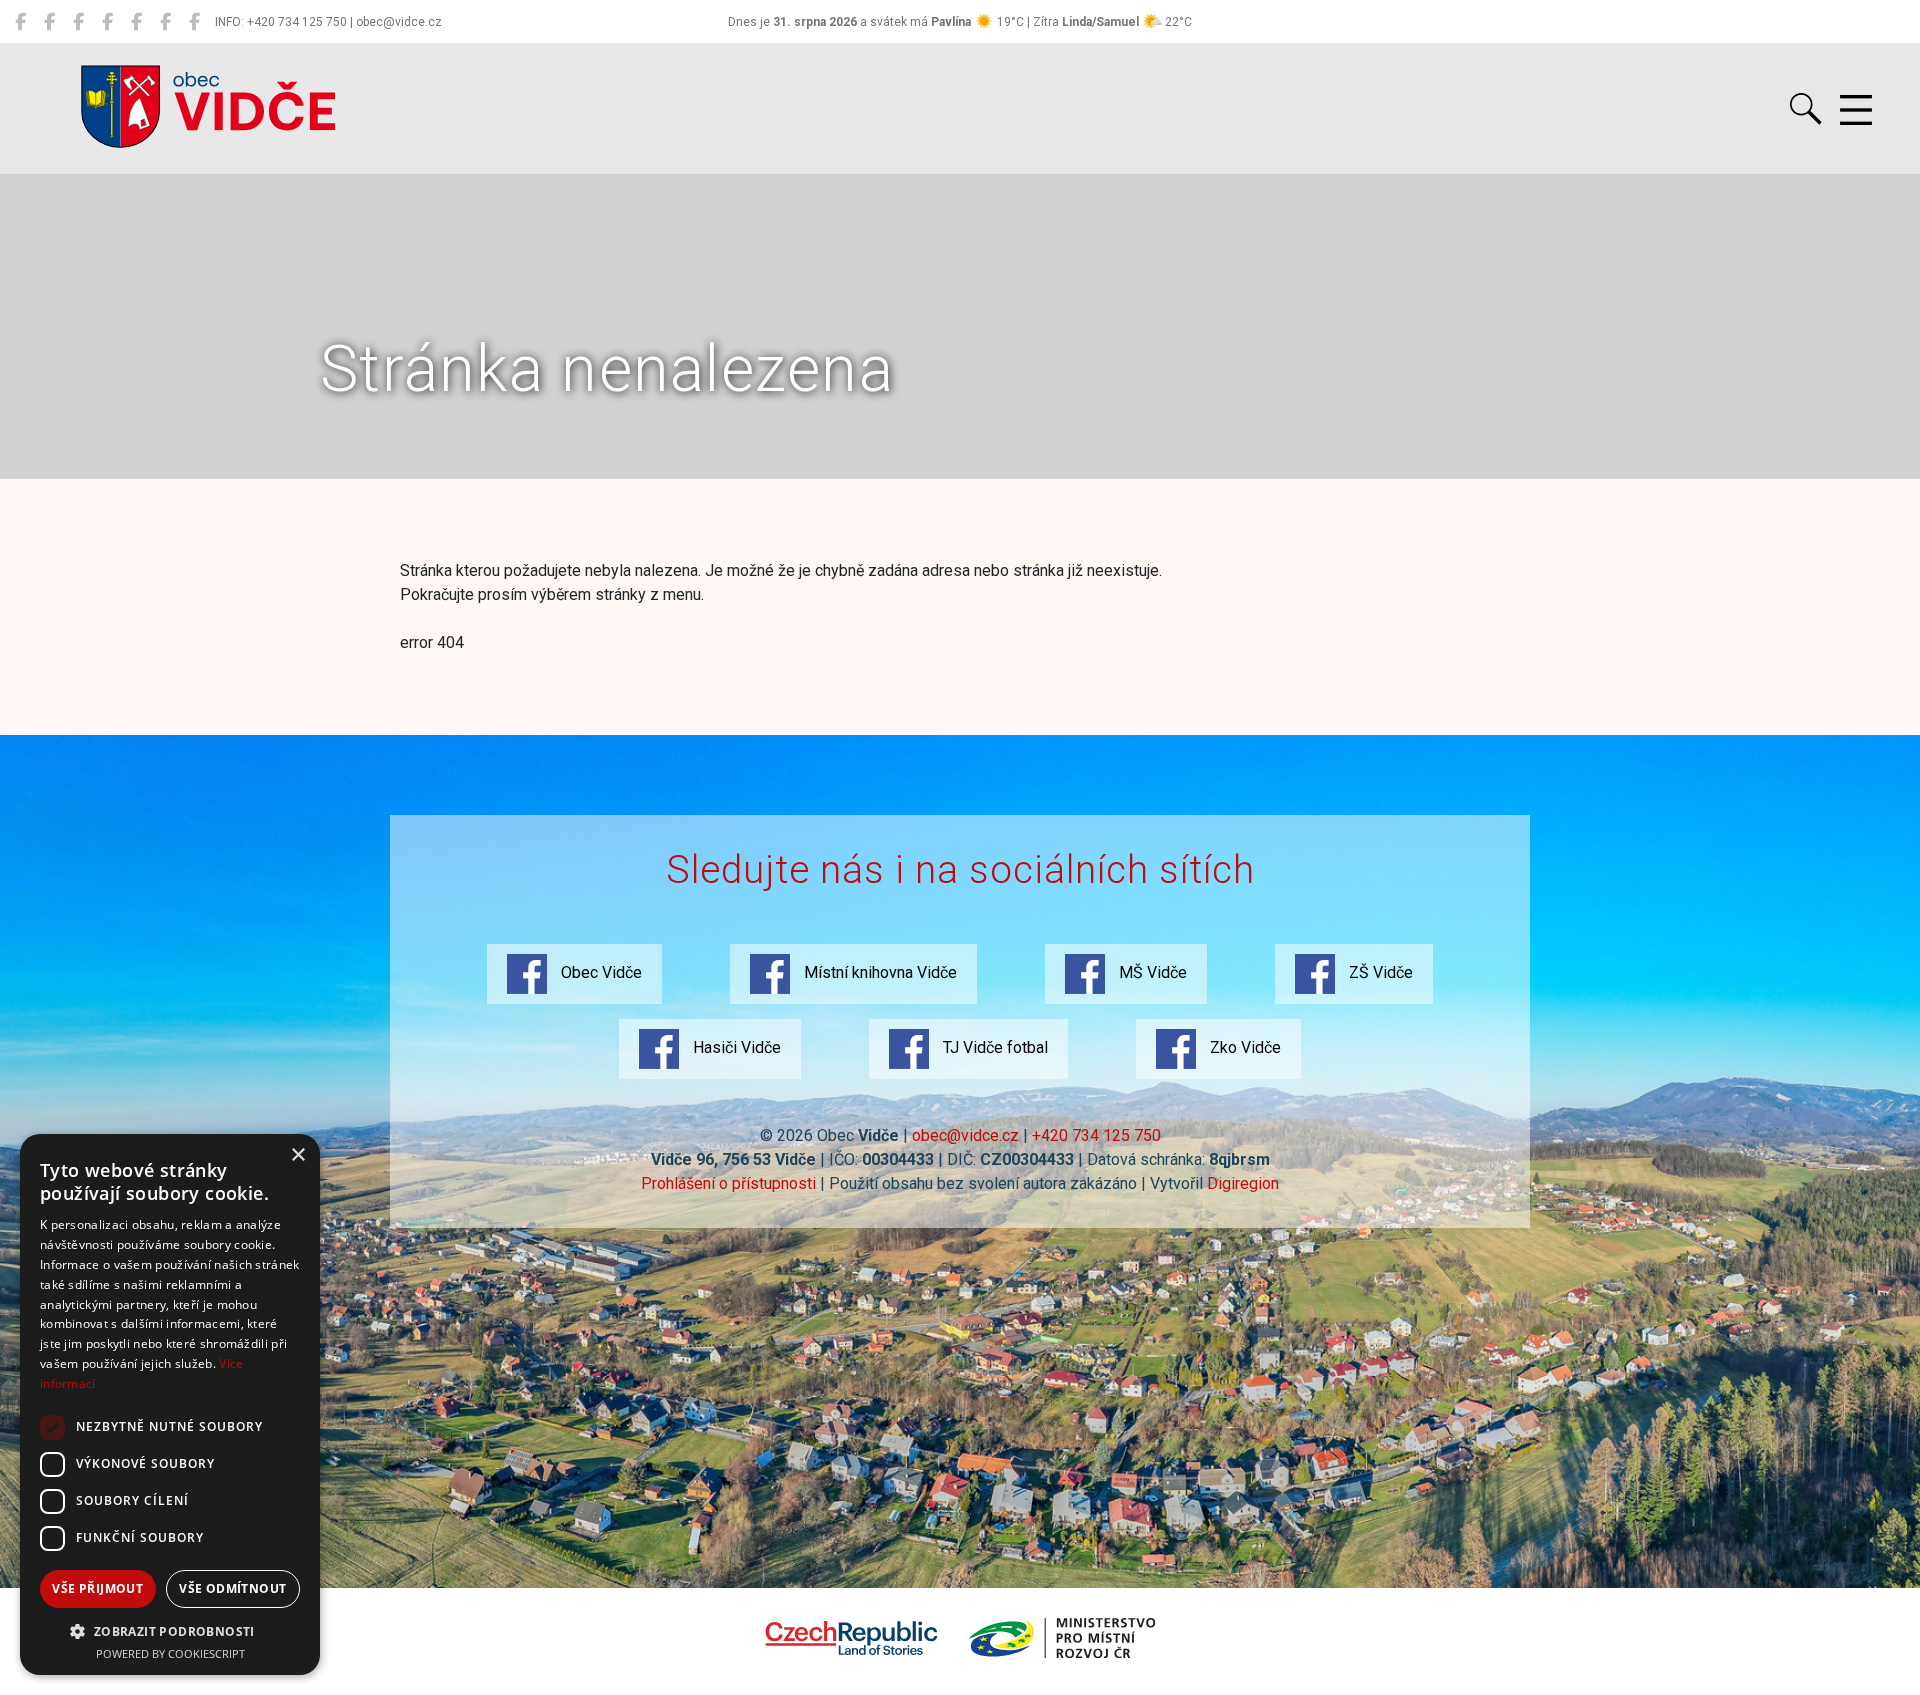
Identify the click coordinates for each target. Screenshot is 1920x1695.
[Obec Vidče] (20, 22)
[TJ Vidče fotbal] (165, 22)
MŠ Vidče (1151, 972)
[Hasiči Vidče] (136, 22)
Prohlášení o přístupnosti (728, 1183)
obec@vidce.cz (965, 1135)
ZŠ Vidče (1379, 972)
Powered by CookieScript (170, 1653)
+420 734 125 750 (1096, 1135)
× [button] (297, 1155)
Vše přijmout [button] (97, 1588)
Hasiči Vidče (735, 1047)
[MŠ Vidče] (78, 22)
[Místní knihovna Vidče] (49, 22)
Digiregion (1243, 1183)
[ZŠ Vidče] (107, 22)
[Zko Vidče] (194, 22)
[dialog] (170, 1404)
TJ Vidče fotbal (993, 1047)
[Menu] (1856, 111)
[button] (170, 1631)
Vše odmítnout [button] (232, 1588)
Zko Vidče (1243, 1047)
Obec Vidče (599, 972)
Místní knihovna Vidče (878, 972)
